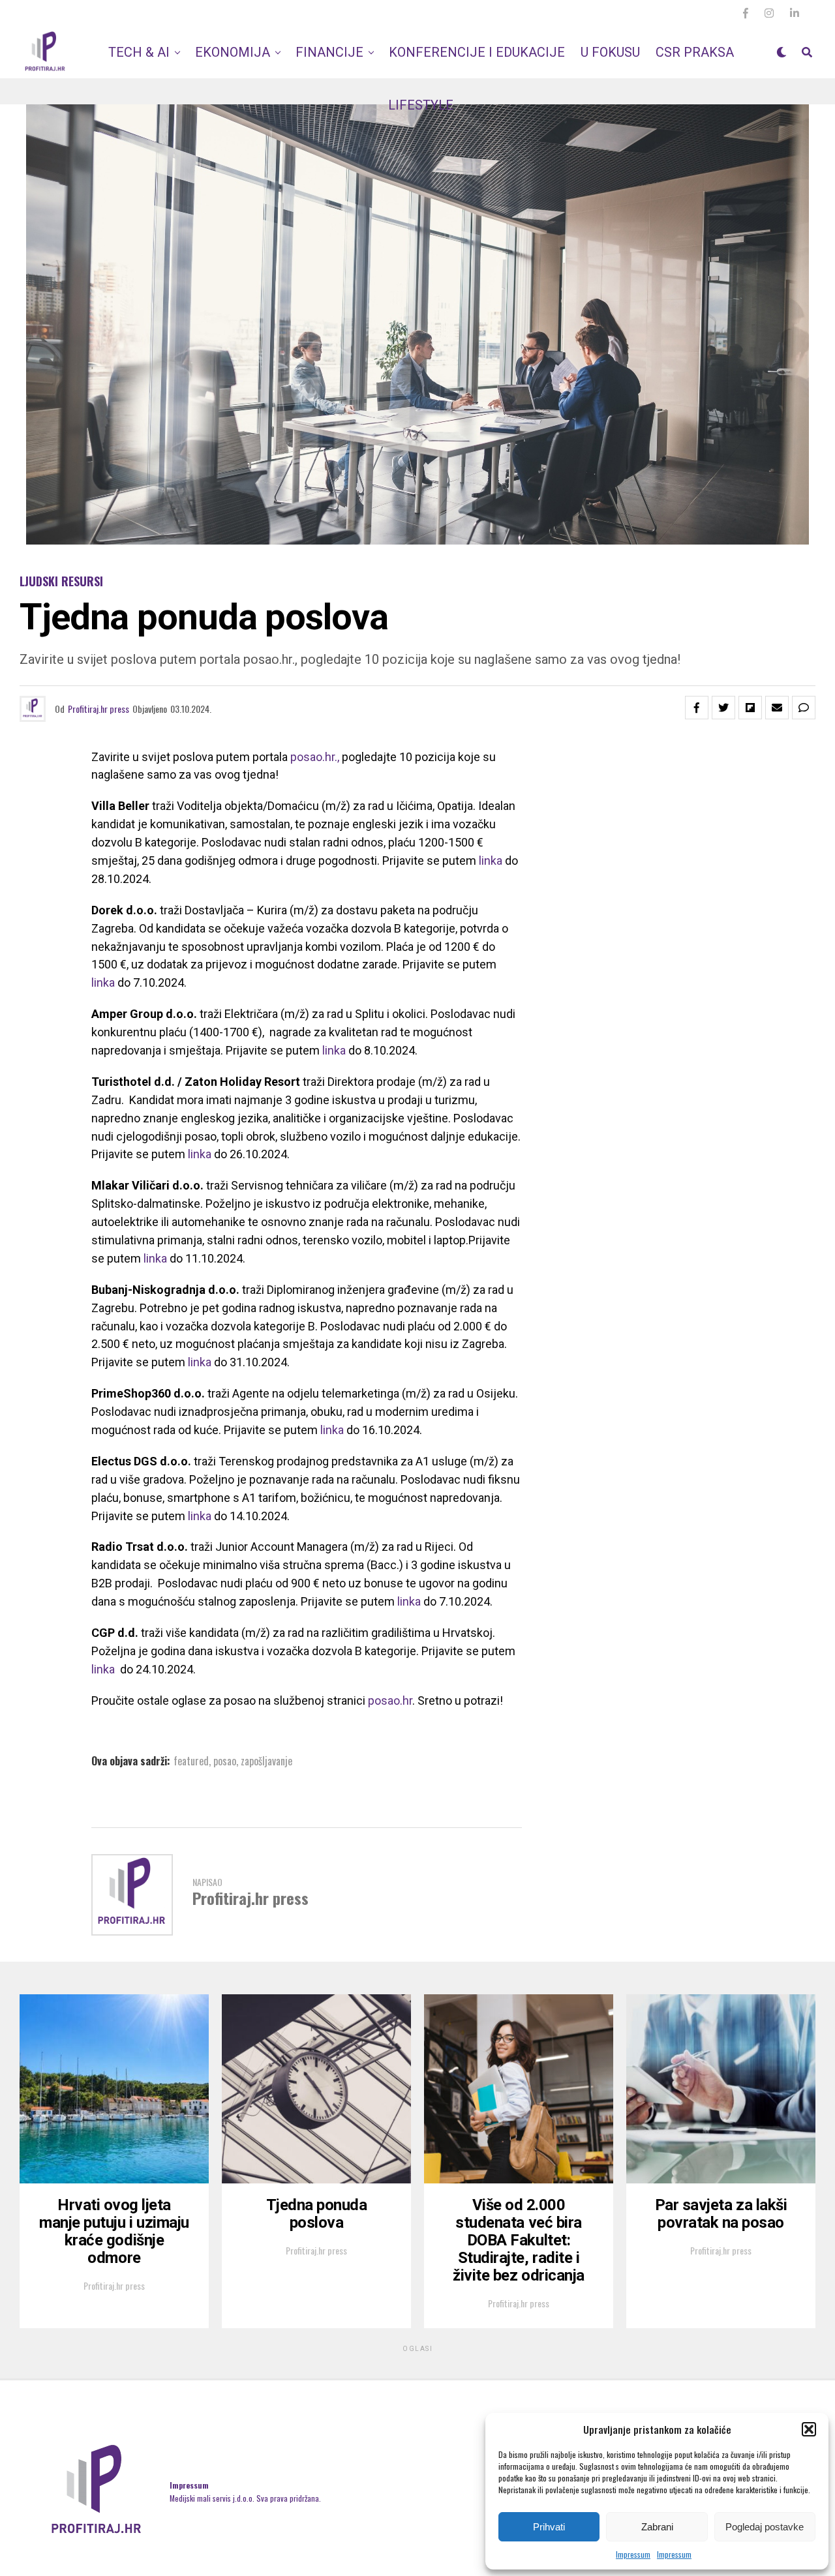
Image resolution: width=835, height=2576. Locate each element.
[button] (809, 2429)
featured (191, 1761)
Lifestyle (421, 105)
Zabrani (657, 2527)
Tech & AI (139, 52)
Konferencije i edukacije (477, 52)
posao (225, 1761)
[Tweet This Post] (723, 708)
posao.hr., (315, 757)
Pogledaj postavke (765, 2527)
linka (491, 861)
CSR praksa (695, 52)
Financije (329, 52)
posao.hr (390, 1700)
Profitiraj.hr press (99, 709)
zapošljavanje (266, 1761)
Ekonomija (233, 52)
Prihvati (549, 2527)
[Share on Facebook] (697, 708)
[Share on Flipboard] (750, 708)
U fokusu (610, 52)
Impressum (633, 2554)
